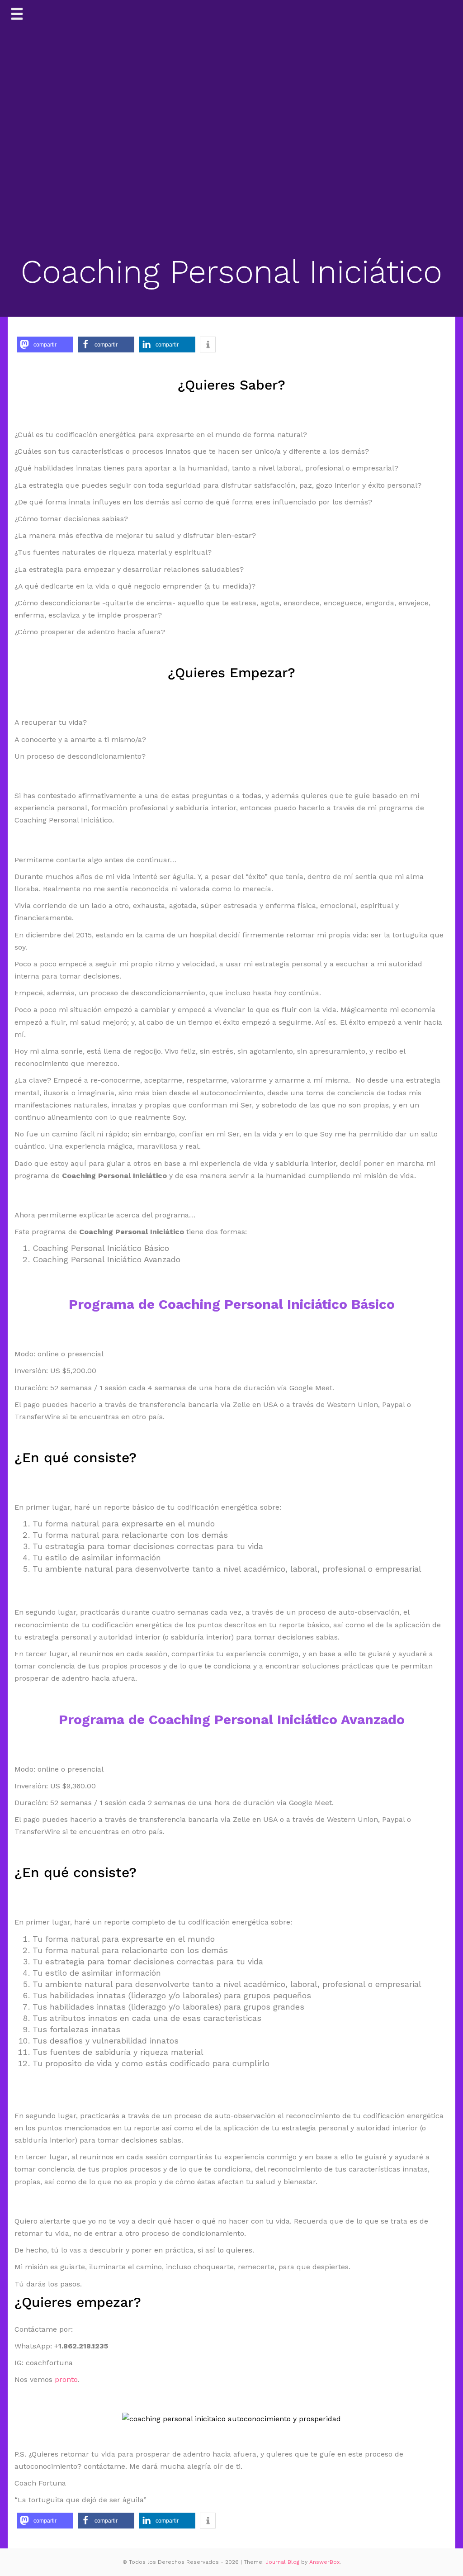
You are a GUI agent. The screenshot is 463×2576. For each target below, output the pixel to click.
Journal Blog (283, 2562)
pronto (66, 2379)
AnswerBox (324, 2562)
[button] (45, 345)
